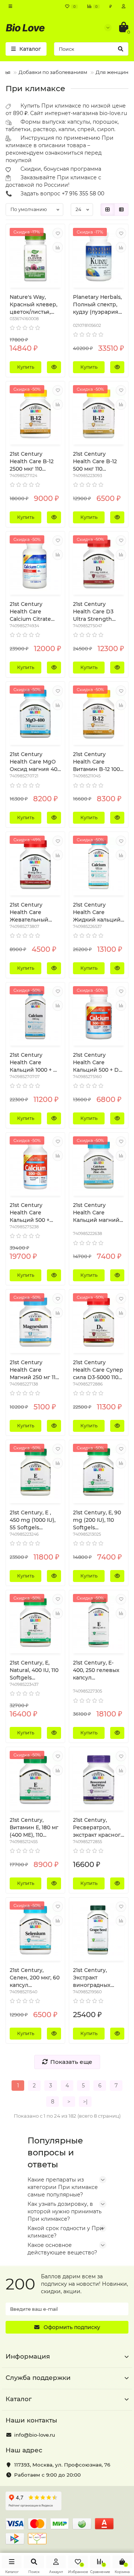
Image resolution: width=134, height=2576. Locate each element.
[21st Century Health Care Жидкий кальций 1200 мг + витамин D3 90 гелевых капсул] (99, 864)
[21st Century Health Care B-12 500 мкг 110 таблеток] (99, 414)
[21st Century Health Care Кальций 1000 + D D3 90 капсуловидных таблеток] (35, 1015)
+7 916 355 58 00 (83, 193)
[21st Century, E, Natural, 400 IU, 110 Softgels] (35, 1623)
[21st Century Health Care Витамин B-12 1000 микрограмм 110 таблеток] (99, 714)
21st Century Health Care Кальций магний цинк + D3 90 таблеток (96, 1213)
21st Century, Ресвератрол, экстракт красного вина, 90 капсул (98, 1828)
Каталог (19, 2399)
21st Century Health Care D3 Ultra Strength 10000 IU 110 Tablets (93, 612)
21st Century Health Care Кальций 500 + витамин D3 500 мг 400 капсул (32, 1213)
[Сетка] (108, 210)
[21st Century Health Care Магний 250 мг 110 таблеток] (35, 1322)
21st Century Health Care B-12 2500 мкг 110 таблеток (32, 462)
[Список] (121, 210)
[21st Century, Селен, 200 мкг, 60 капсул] (35, 1930)
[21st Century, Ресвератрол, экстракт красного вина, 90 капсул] (99, 1780)
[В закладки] (58, 233)
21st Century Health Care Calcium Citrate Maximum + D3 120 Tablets (35, 612)
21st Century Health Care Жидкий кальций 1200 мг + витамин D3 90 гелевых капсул (98, 912)
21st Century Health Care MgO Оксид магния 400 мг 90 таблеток (35, 762)
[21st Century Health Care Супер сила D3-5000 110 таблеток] (99, 1322)
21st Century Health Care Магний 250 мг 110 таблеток (34, 1370)
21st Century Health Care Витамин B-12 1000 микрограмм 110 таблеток (98, 762)
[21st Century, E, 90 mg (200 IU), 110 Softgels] (99, 1473)
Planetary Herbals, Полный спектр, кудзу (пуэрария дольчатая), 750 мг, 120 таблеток (98, 305)
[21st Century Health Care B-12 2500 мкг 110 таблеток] (35, 414)
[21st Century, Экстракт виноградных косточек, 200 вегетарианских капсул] (99, 1930)
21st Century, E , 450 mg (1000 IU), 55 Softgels (33, 1520)
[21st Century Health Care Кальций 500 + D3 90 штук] (99, 1015)
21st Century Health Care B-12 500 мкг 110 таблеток (95, 462)
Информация (28, 2356)
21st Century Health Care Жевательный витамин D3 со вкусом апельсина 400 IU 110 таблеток (35, 912)
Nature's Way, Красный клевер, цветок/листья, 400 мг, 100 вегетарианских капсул (33, 305)
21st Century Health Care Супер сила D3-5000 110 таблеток (98, 1370)
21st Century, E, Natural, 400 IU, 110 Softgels (34, 1670)
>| (85, 2102)
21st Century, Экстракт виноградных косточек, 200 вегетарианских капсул (95, 1978)
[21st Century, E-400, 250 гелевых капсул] (99, 1623)
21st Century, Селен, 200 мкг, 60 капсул (35, 1978)
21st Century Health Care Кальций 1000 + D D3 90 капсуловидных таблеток (34, 1063)
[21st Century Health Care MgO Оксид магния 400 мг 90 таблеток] (35, 714)
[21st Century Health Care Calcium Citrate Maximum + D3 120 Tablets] (35, 564)
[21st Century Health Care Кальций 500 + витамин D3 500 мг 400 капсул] (35, 1165)
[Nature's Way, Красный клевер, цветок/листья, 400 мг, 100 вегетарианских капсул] (35, 257)
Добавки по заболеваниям (53, 72)
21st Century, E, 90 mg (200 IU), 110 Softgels (97, 1520)
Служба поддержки (38, 2378)
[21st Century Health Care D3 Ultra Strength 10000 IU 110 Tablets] (99, 564)
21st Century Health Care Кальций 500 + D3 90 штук (97, 1063)
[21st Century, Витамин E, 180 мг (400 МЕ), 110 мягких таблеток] (35, 1780)
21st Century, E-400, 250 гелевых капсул (96, 1670)
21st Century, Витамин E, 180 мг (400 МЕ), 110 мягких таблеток (34, 1828)
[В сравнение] (58, 247)
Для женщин (112, 72)
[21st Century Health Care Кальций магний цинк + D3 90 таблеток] (99, 1165)
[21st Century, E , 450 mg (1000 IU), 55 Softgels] (35, 1473)
